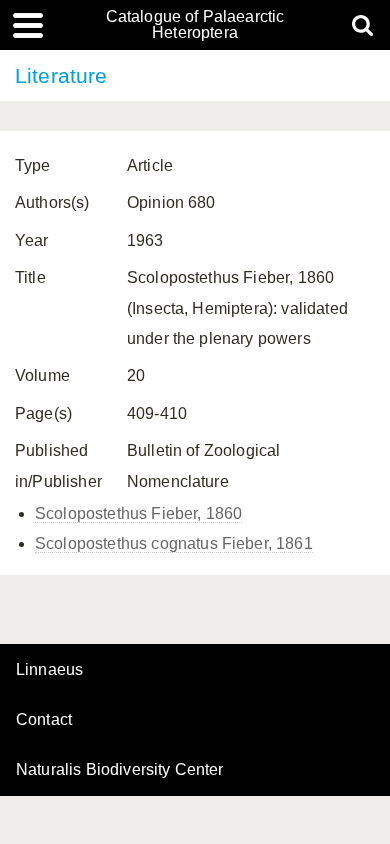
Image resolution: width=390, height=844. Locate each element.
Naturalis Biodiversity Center (120, 770)
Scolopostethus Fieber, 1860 (138, 513)
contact (44, 719)
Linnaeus (49, 670)
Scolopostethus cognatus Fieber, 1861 (174, 543)
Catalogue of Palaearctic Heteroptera (195, 25)
